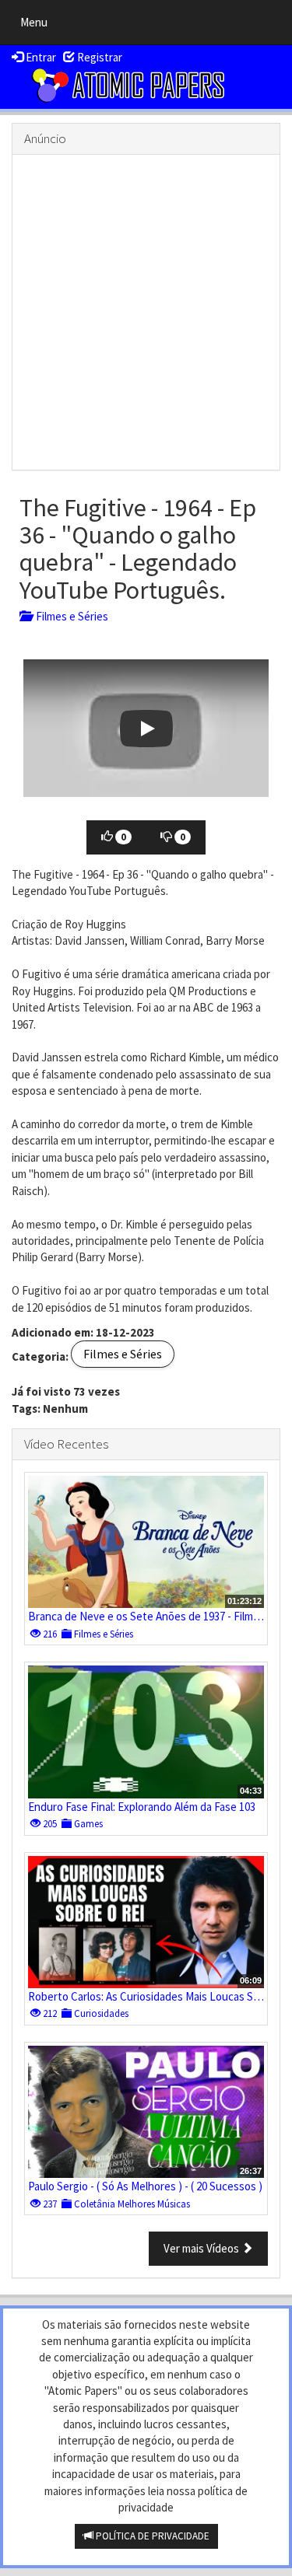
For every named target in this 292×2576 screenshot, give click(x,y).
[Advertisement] (146, 312)
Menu (38, 26)
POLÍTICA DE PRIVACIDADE (151, 2536)
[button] (146, 728)
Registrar (99, 57)
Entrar (40, 57)
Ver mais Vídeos (202, 2248)
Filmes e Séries (70, 616)
